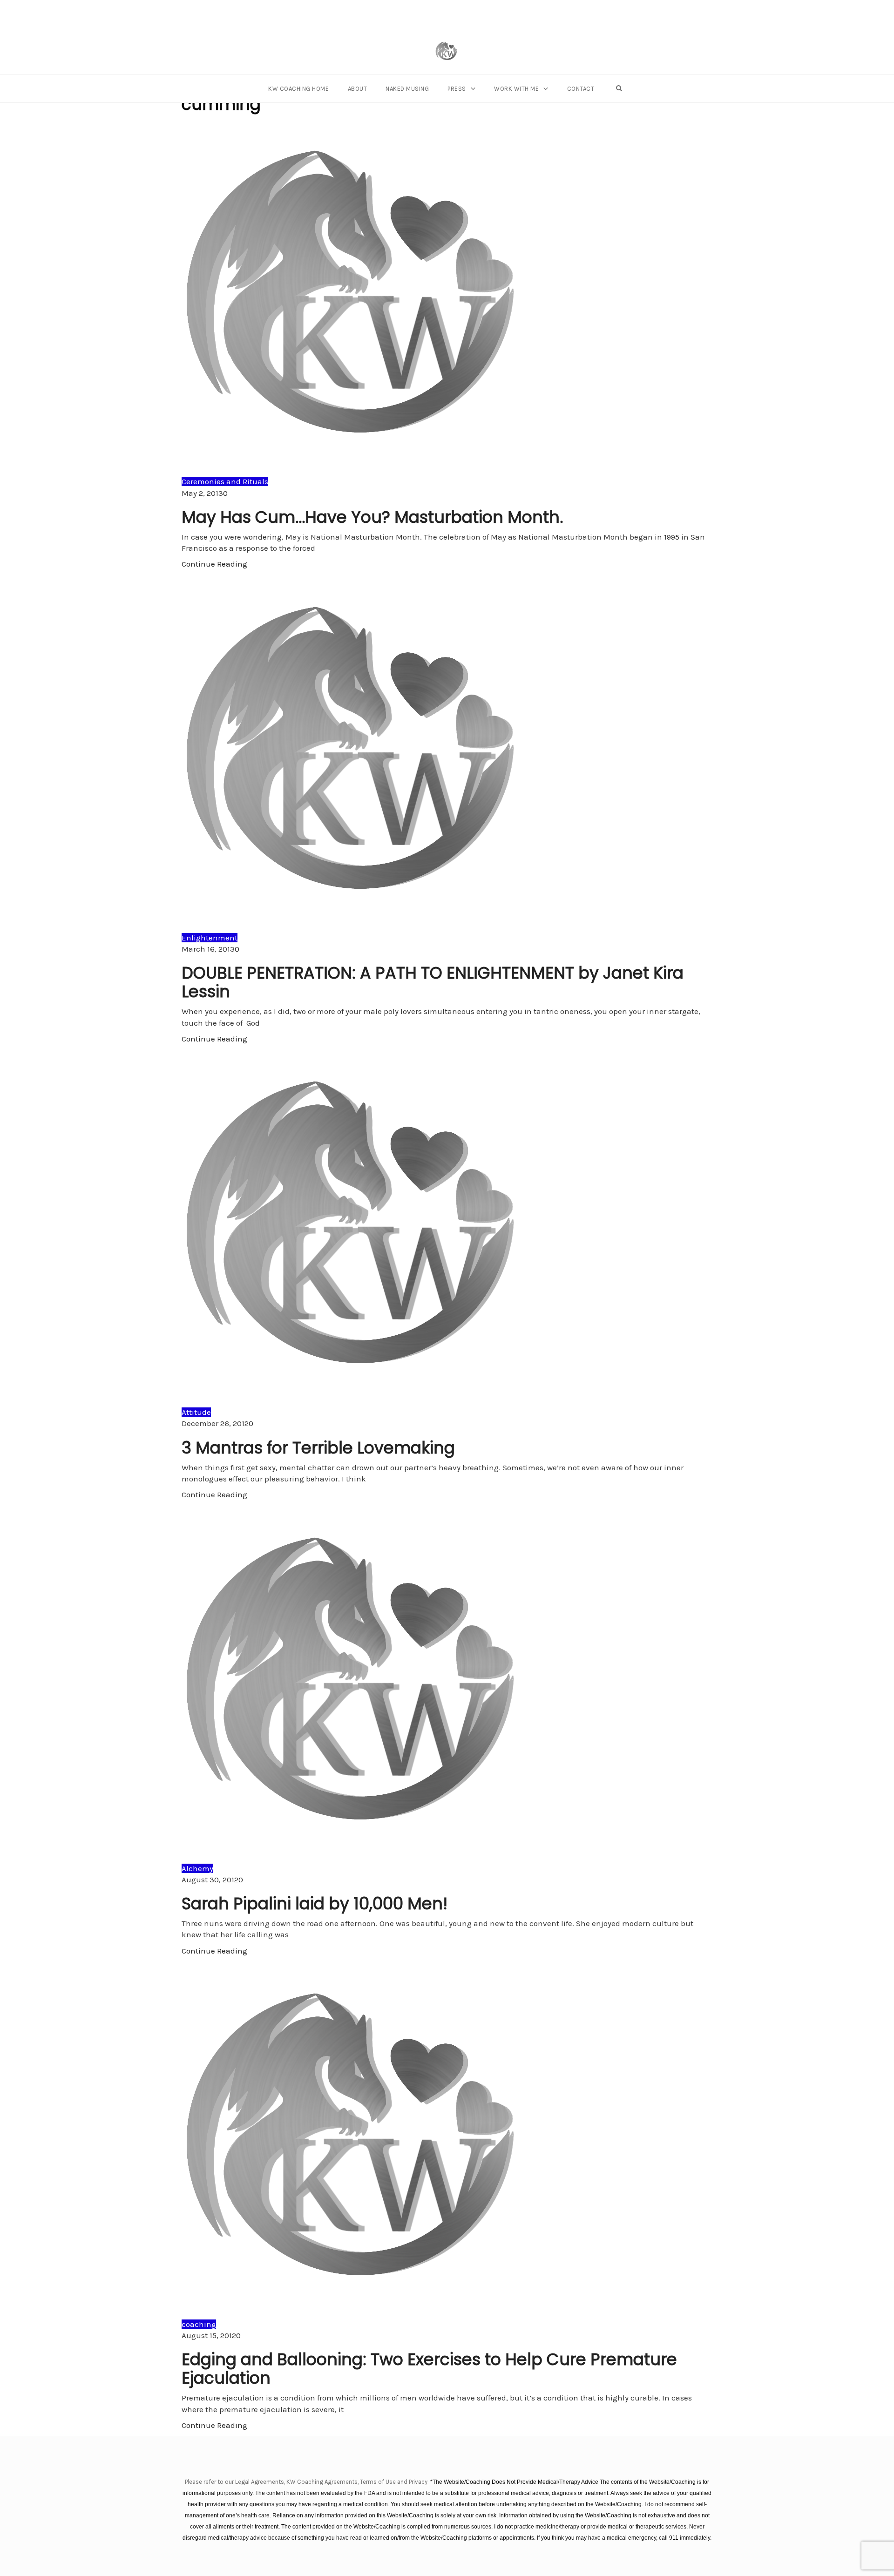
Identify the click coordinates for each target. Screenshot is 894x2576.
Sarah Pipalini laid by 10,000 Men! (315, 1903)
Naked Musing (407, 89)
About (358, 89)
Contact (581, 89)
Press (457, 89)
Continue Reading (214, 564)
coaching (199, 2324)
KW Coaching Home (298, 89)
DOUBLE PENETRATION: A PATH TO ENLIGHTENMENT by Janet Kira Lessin (433, 982)
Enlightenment (210, 938)
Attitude (196, 1412)
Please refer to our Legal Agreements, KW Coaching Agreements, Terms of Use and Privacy (307, 2482)
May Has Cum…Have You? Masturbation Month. (372, 517)
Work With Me (516, 89)
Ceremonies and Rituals (225, 481)
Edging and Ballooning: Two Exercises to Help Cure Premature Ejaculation (429, 2369)
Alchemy (197, 1868)
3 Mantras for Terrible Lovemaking (318, 1448)
